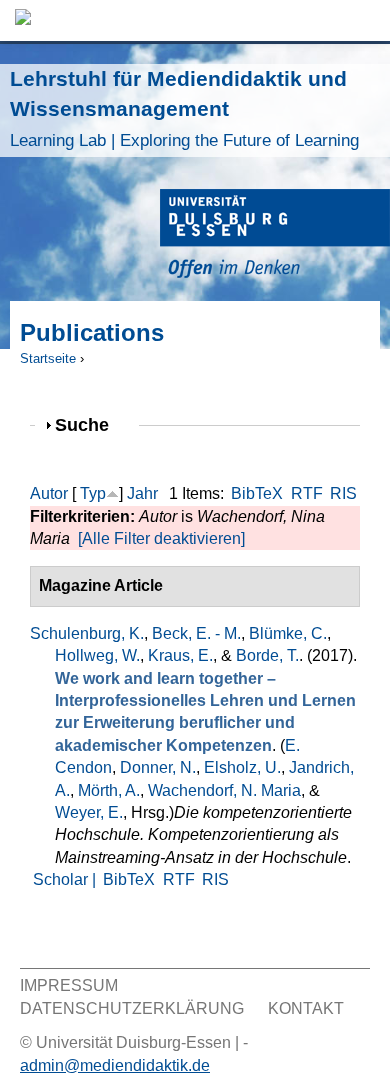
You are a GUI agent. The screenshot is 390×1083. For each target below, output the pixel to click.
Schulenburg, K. (87, 633)
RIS (343, 493)
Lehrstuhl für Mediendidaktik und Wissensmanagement (184, 108)
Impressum (69, 985)
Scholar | (66, 879)
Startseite (48, 358)
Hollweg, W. (97, 655)
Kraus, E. (180, 655)
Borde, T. (267, 655)
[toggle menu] (365, 20)
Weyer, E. (89, 812)
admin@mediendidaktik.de (115, 1065)
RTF (307, 493)
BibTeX (257, 493)
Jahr (142, 493)
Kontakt (306, 1008)
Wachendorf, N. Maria (224, 790)
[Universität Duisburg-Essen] (275, 236)
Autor (49, 493)
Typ (93, 493)
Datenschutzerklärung (132, 1008)
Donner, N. (158, 767)
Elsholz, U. (242, 767)
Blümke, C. (288, 633)
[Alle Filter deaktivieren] (161, 538)
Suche (90, 424)
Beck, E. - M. (196, 633)
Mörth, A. (109, 790)
